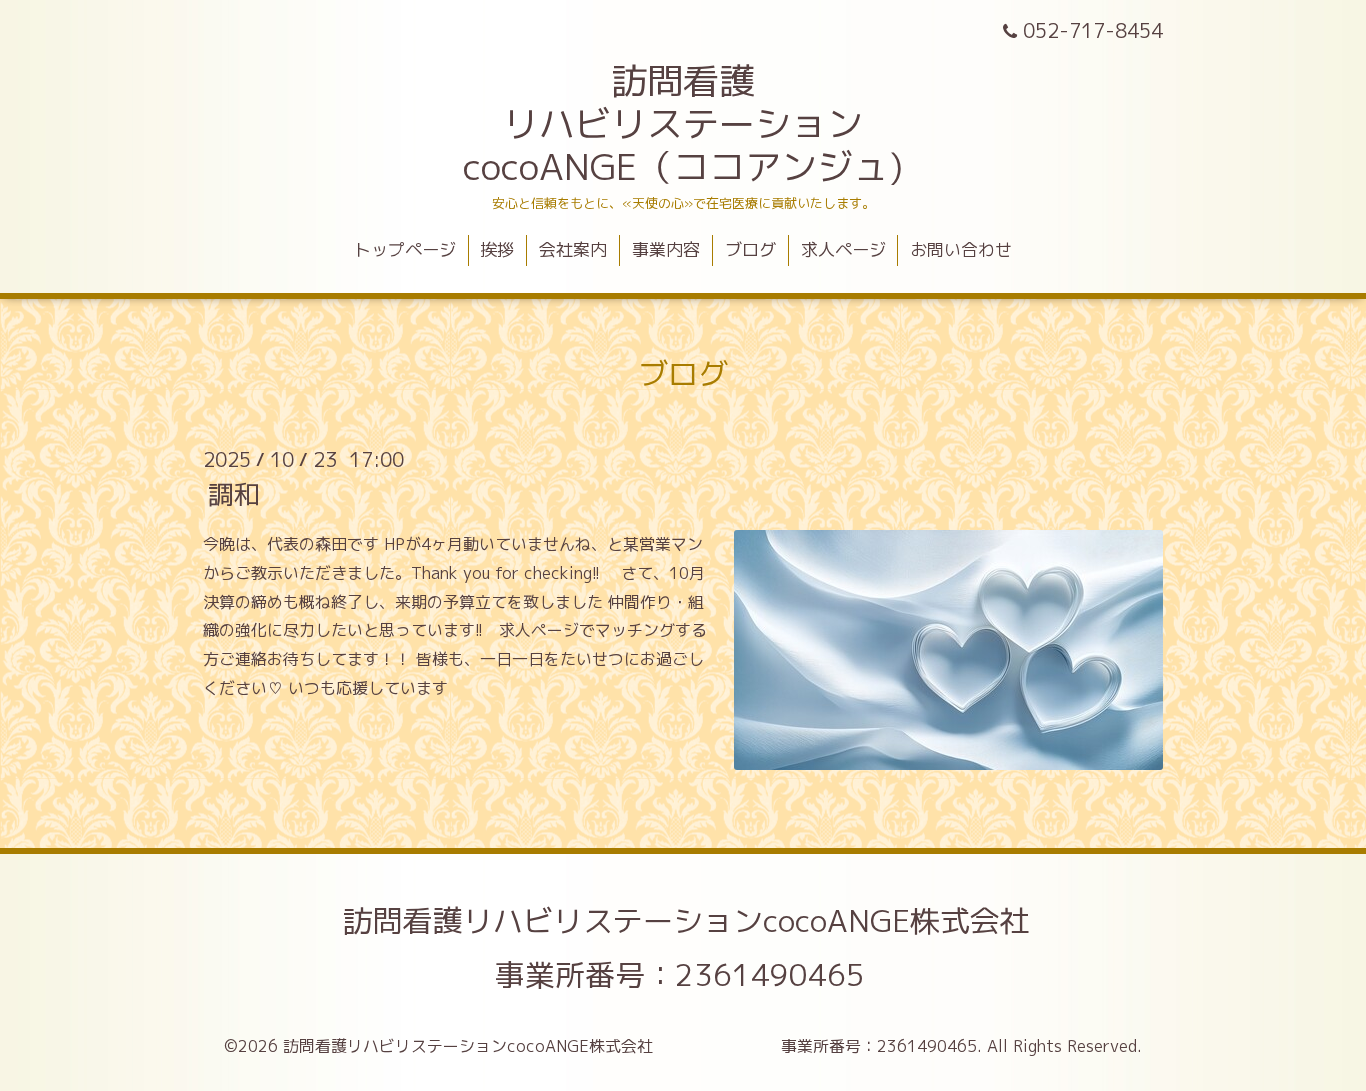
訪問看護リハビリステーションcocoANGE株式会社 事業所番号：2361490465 (806, 948)
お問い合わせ (961, 249)
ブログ (750, 249)
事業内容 (666, 249)
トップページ (405, 249)
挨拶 (497, 249)
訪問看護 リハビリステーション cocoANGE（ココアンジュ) (683, 123)
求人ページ (843, 249)
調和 (234, 494)
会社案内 (573, 249)
